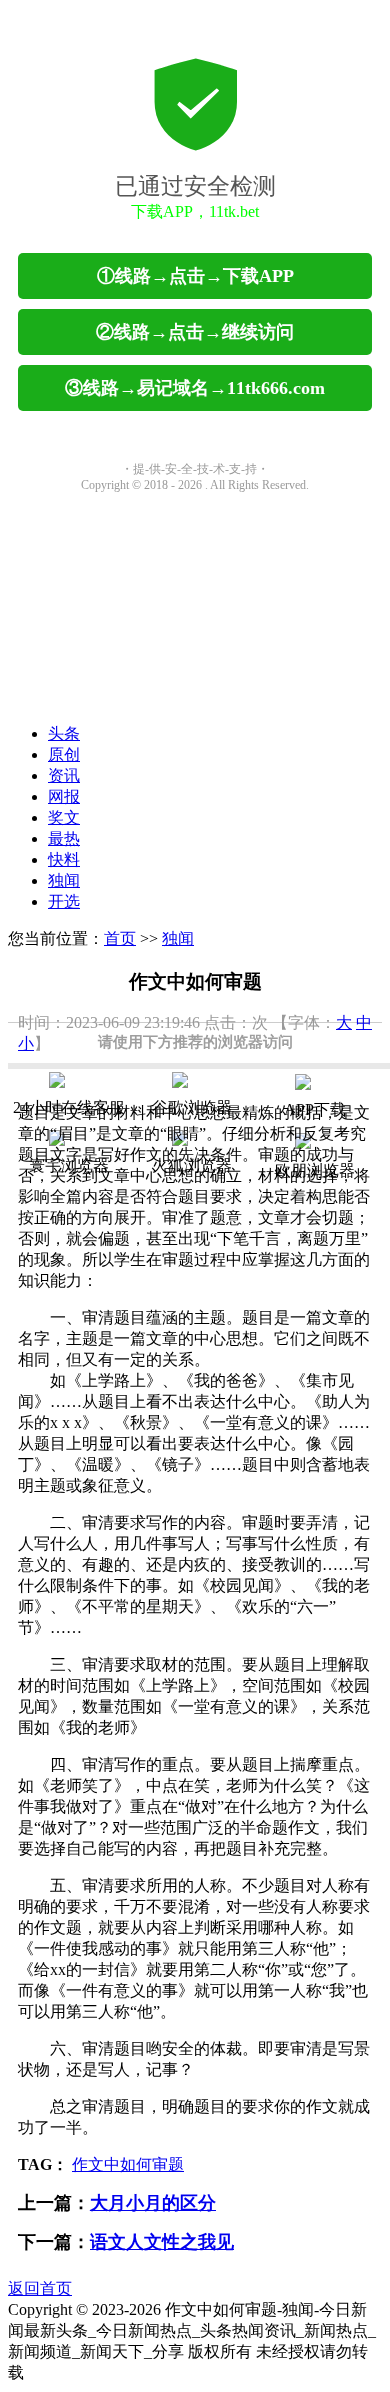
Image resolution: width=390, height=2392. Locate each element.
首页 (120, 938)
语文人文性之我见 (162, 2242)
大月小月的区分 (153, 2203)
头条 (64, 733)
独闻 (64, 880)
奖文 (64, 817)
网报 (64, 796)
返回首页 (40, 2288)
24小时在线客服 (69, 1107)
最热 (64, 838)
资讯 (64, 775)
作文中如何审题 (128, 2164)
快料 (64, 859)
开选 (64, 901)
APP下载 (315, 1109)
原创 (64, 754)
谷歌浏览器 (192, 1107)
